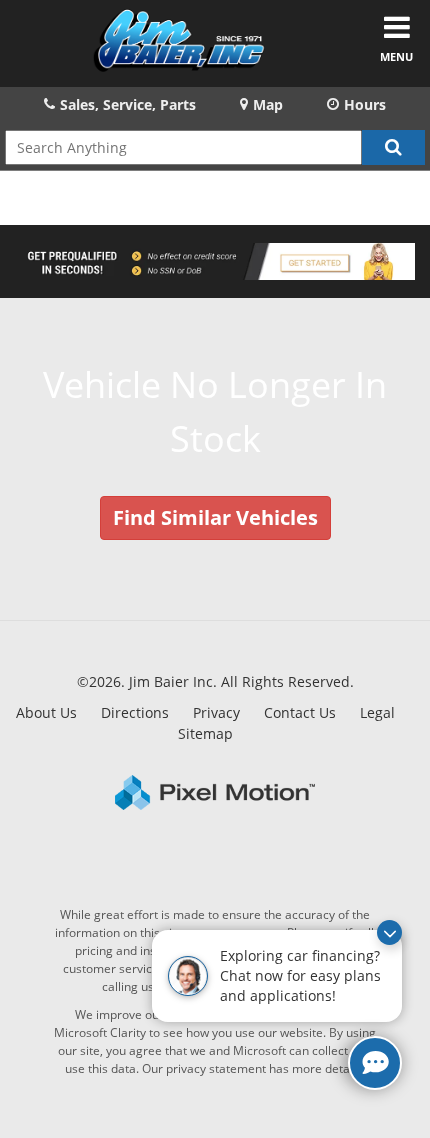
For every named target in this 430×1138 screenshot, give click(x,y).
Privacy (216, 712)
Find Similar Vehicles (215, 517)
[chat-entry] (375, 1063)
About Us (46, 712)
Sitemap (205, 733)
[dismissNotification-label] (389, 932)
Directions (135, 712)
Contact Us (300, 712)
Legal (377, 712)
